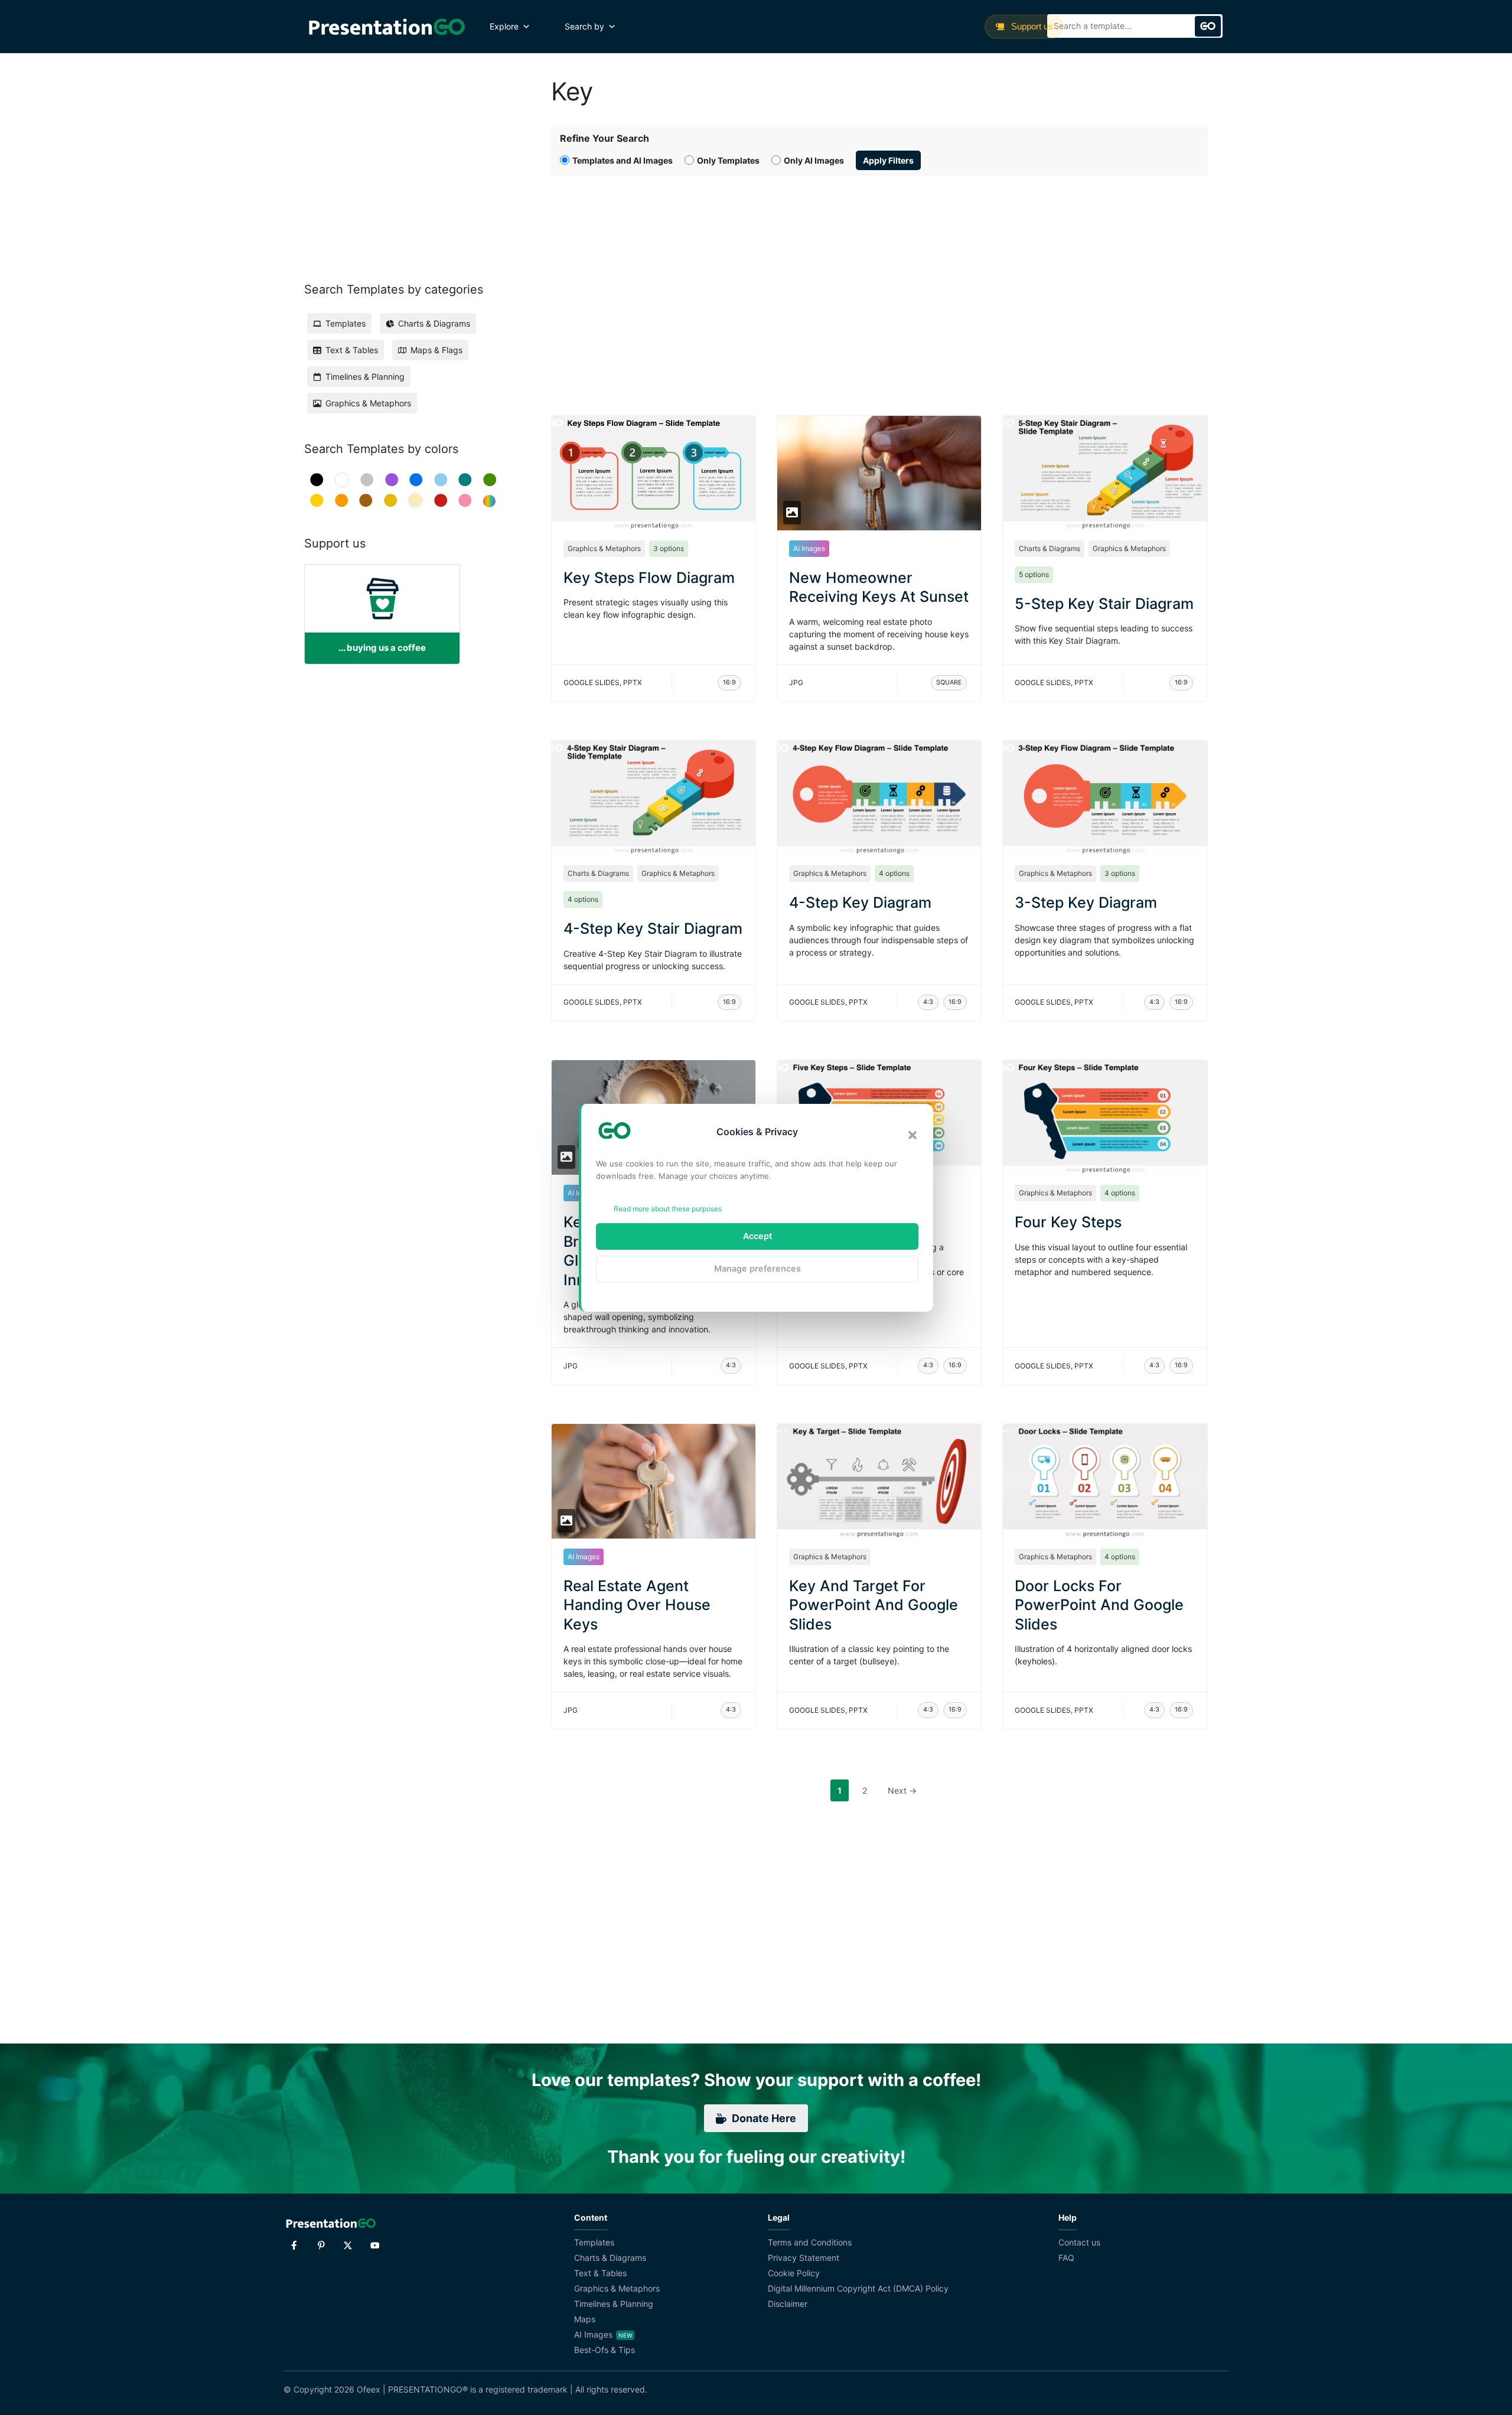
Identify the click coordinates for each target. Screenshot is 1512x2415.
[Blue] (416, 480)
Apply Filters (888, 160)
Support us (1031, 26)
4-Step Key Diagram (860, 902)
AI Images (809, 548)
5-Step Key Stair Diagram (1104, 604)
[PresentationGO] (387, 27)
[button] (913, 1135)
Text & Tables (600, 2273)
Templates (594, 2242)
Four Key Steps (1068, 1222)
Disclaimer (788, 2304)
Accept (757, 1236)
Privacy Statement (804, 2258)
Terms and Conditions (810, 2242)
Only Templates (728, 160)
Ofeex (369, 2389)
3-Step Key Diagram (1086, 902)
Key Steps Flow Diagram (649, 578)
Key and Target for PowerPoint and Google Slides (874, 1605)
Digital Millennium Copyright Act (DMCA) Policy (858, 2288)
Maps (585, 2319)
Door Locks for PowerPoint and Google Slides (1099, 1605)
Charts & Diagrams (1050, 548)
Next (902, 1790)
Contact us (1079, 2242)
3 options (669, 548)
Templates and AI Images (623, 160)
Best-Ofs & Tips (605, 2350)
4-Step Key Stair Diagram (653, 928)
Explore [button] (504, 26)
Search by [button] (584, 26)
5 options (1034, 574)
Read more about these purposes (668, 1209)
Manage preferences (757, 1268)
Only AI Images (814, 160)
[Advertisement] (880, 282)
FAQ (1066, 2258)
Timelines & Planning (614, 2304)
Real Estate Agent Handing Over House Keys (637, 1605)
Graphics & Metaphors (604, 548)
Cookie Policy (794, 2273)
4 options (583, 899)
